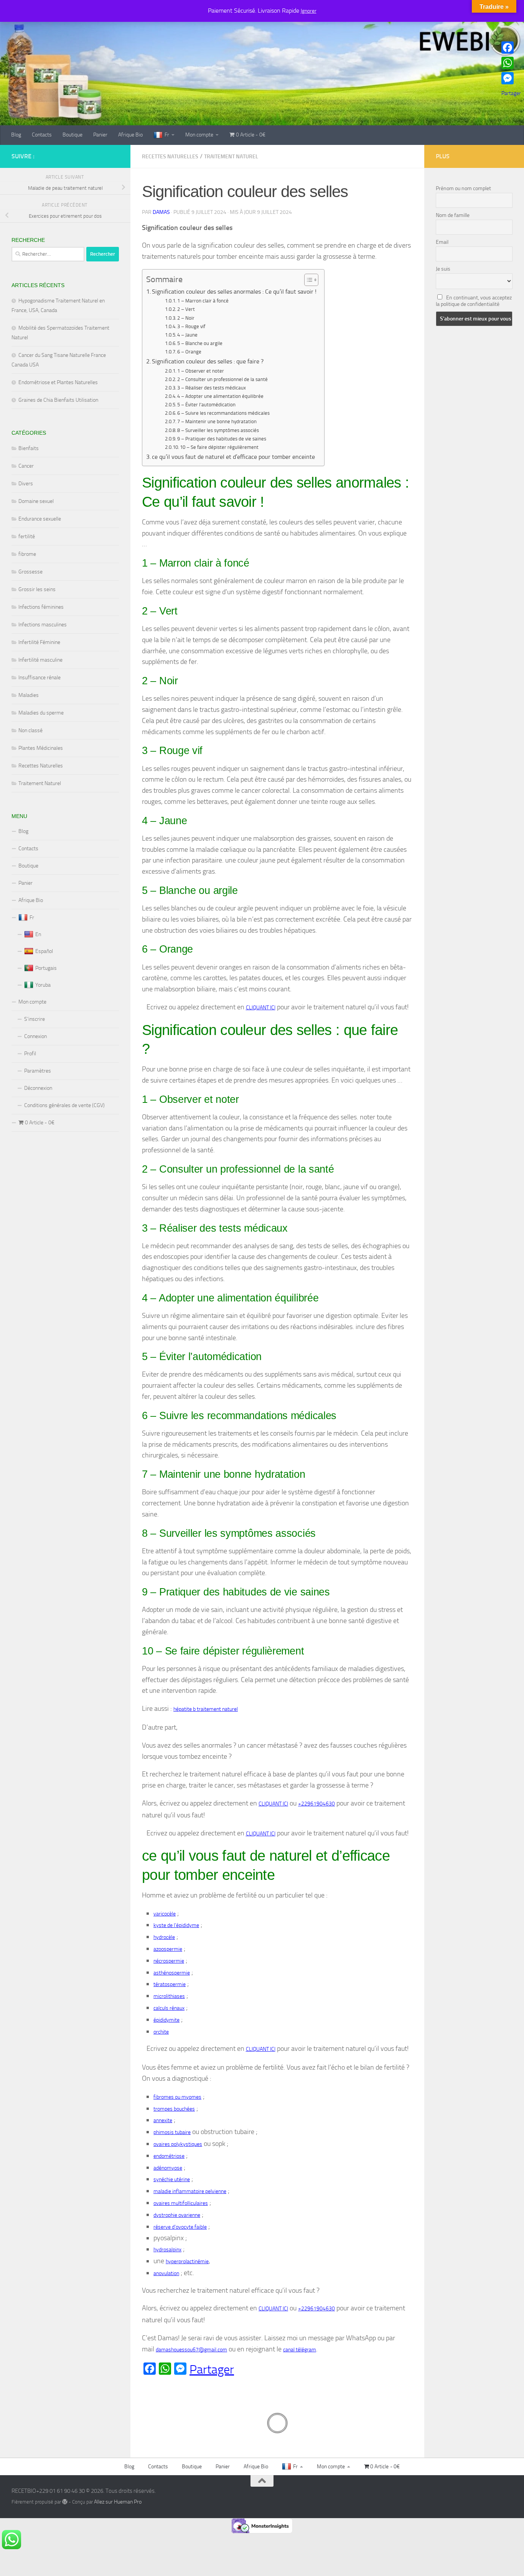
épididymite (166, 2020)
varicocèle (165, 1914)
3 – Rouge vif (191, 326)
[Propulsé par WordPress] (65, 2502)
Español (44, 951)
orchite (161, 2032)
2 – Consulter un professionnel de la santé (222, 379)
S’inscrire (35, 1019)
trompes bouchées (174, 2109)
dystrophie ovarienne (177, 2215)
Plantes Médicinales (41, 748)
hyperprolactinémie (187, 2261)
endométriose (169, 2156)
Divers (26, 484)
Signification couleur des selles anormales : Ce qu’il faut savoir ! (234, 292)
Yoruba (43, 985)
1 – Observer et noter (201, 371)
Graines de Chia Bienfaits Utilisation (58, 400)
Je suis (443, 269)
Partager (212, 2369)
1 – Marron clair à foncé (203, 301)
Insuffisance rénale (40, 678)
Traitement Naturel (231, 157)
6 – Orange (189, 352)
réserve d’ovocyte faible (180, 2227)
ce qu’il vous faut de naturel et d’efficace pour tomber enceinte (233, 457)
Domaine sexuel (36, 501)
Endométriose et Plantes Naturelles (58, 382)
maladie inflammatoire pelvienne (190, 2191)
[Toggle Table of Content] (307, 280)
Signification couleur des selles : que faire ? (208, 361)
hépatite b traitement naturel (206, 1709)
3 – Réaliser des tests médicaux (212, 388)
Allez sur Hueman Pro (118, 2502)
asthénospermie (172, 1973)
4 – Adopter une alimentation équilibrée (220, 396)
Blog (16, 135)
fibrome (27, 554)
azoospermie (168, 1949)
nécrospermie (169, 1961)
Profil (30, 1054)
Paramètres (38, 1071)
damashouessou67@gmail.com (191, 2350)
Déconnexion (38, 1088)
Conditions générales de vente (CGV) (64, 1105)
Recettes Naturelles (170, 157)
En (38, 934)
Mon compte (199, 135)
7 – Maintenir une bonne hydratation (217, 421)
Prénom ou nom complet (463, 188)
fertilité (27, 536)
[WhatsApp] (511, 63)
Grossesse (30, 572)
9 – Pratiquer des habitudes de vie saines (222, 439)
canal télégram (300, 2350)
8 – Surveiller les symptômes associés (218, 430)
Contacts (42, 135)
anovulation (166, 2273)
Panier (100, 135)
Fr (167, 135)
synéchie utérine (172, 2179)
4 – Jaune (187, 335)
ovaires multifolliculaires (181, 2203)
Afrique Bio (130, 135)
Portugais (46, 968)
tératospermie (170, 1984)
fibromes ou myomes (177, 2097)
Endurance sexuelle (40, 519)
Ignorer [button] (309, 11)
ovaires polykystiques (178, 2144)
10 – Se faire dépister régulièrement (219, 447)
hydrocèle (164, 1937)
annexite (163, 2120)
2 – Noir (186, 318)
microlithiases (169, 1996)
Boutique (73, 135)
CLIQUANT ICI (261, 1008)
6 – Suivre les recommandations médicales (223, 413)
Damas (161, 212)
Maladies (29, 695)
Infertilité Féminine (39, 642)
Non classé (30, 730)
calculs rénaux (169, 2008)
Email (442, 242)
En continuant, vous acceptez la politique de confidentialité (474, 301)
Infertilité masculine (40, 660)
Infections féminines (41, 607)
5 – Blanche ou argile (200, 343)
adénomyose (168, 2168)
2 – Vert (186, 309)
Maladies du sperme (41, 713)
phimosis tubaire (172, 2132)
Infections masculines (43, 625)
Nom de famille (453, 215)
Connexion (35, 1036)
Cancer (26, 466)
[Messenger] (511, 78)
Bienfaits (29, 448)
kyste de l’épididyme (176, 1925)
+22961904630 (316, 1804)
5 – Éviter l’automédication (206, 405)
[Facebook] (511, 48)
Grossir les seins (37, 589)
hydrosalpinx (167, 2250)
